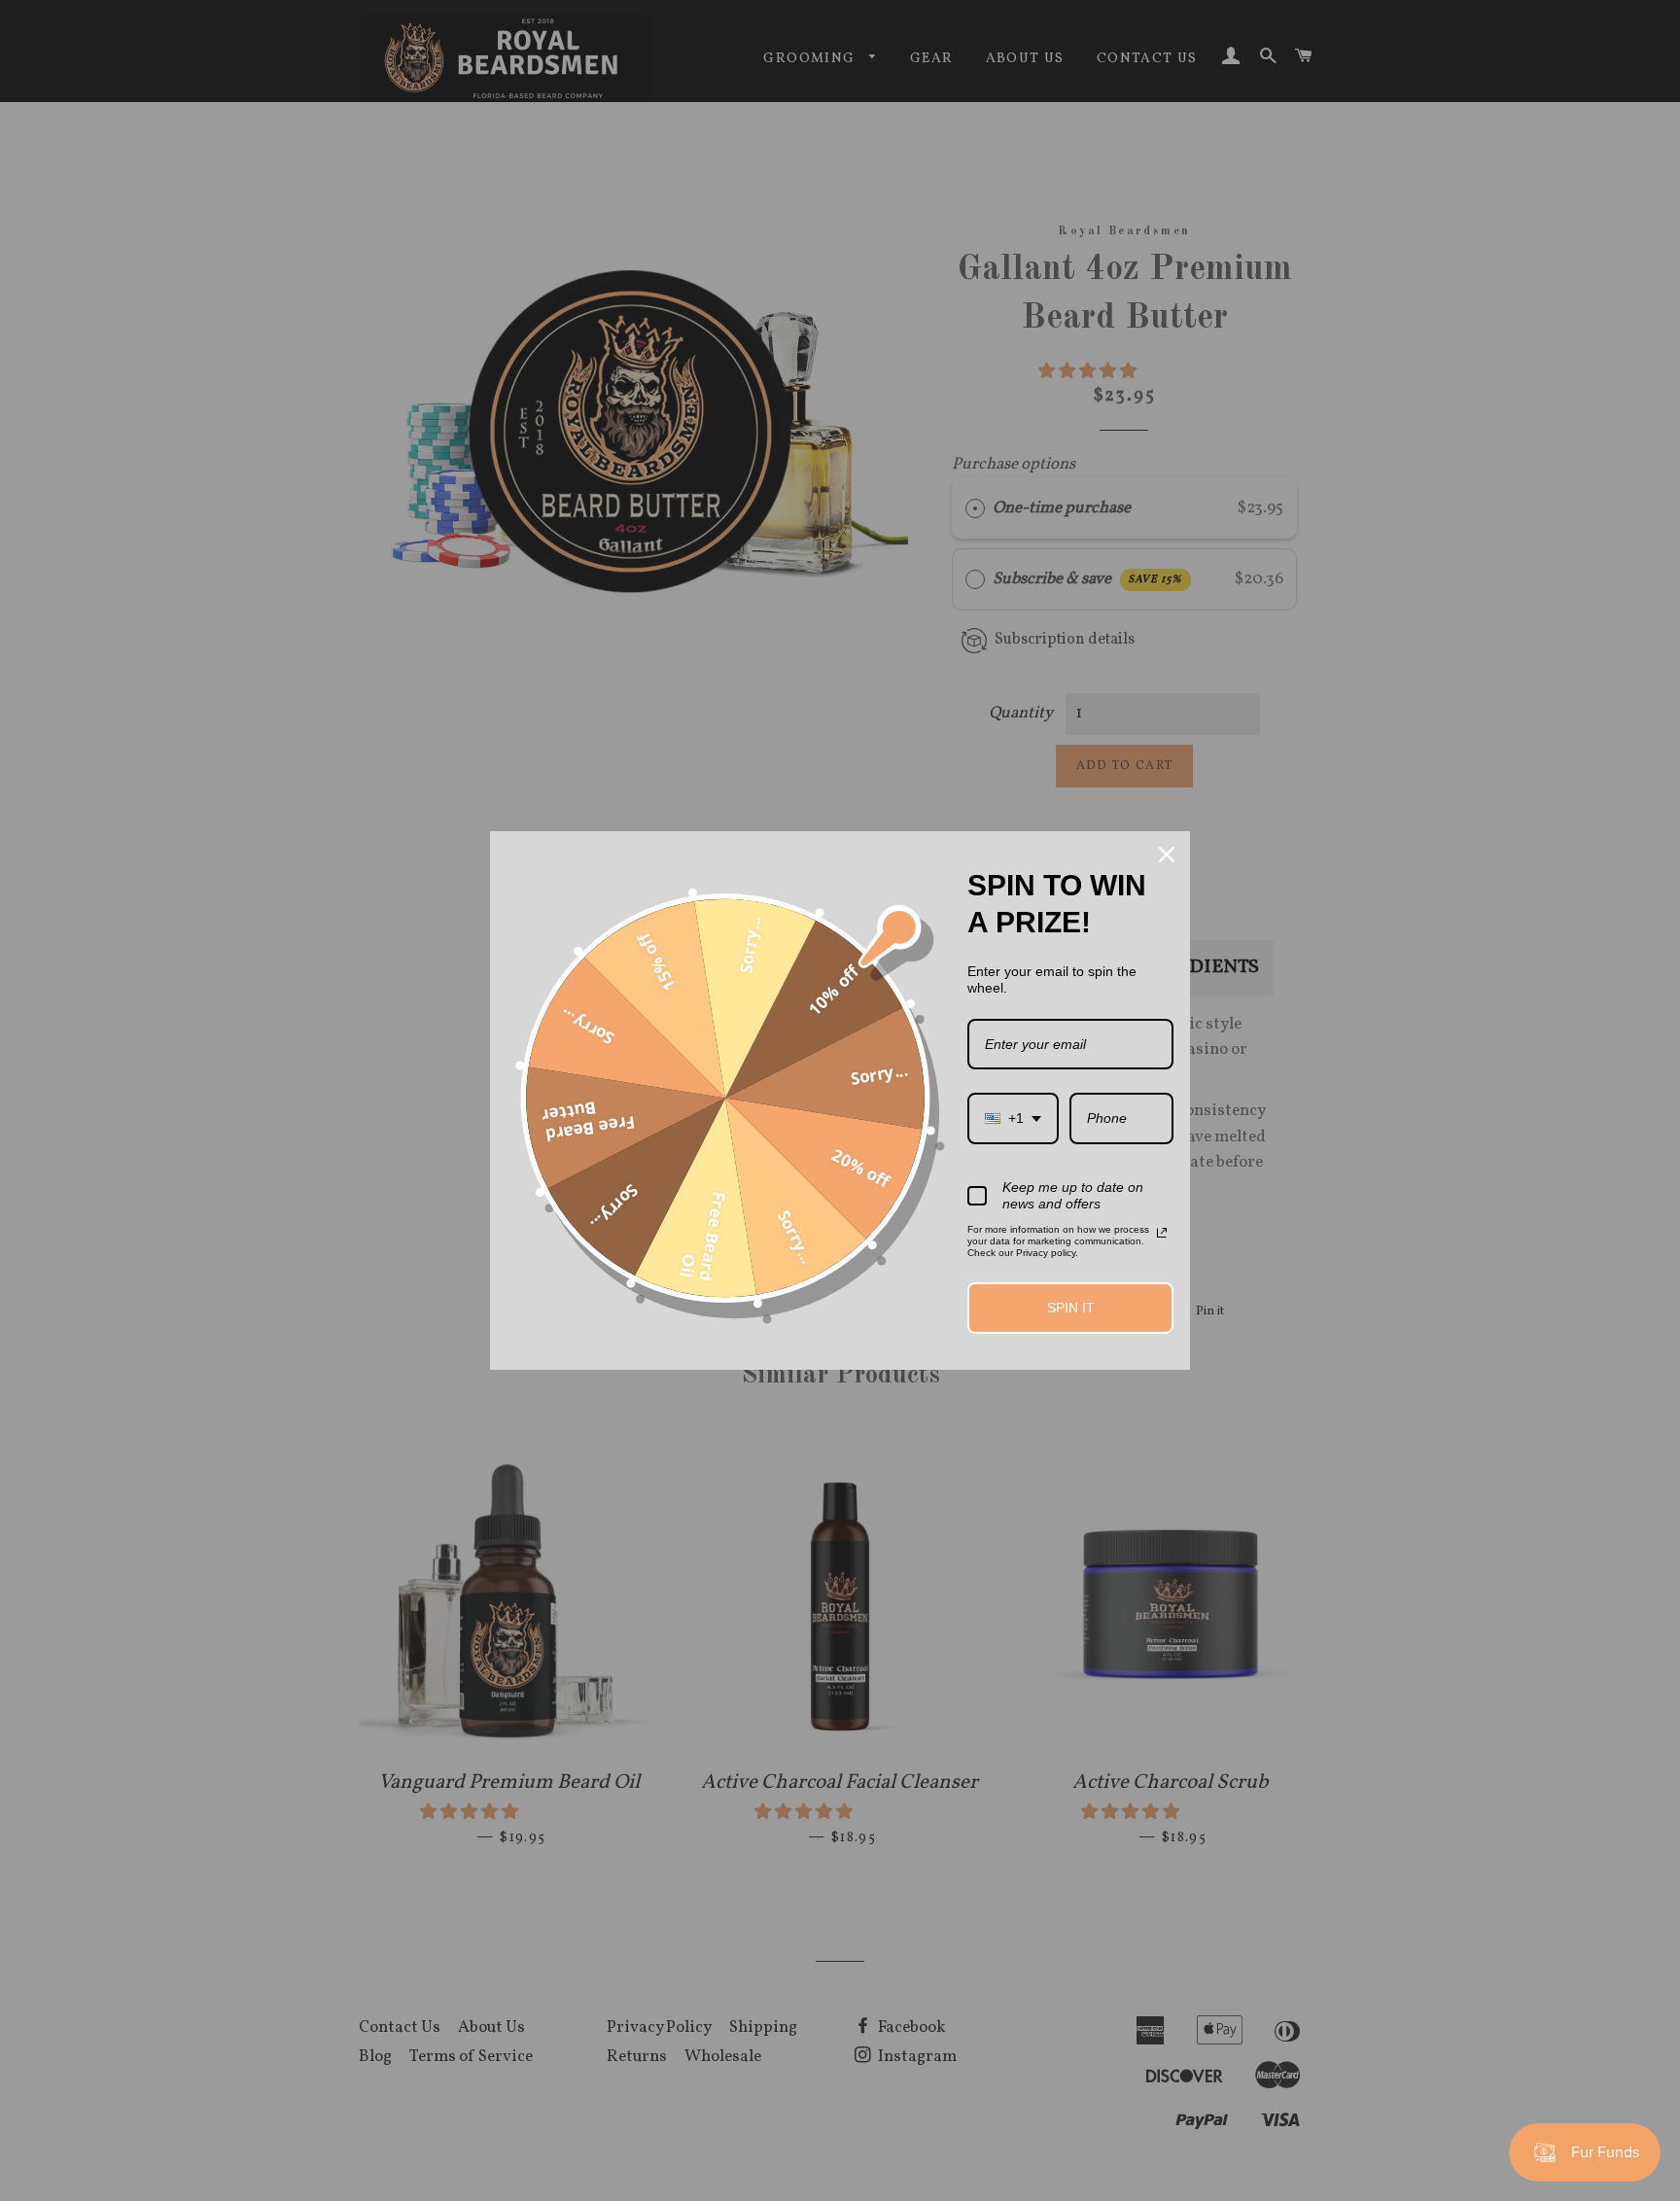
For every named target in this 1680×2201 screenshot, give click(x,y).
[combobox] (1013, 1118)
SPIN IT (1071, 1308)
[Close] (1167, 855)
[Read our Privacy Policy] (1162, 1233)
